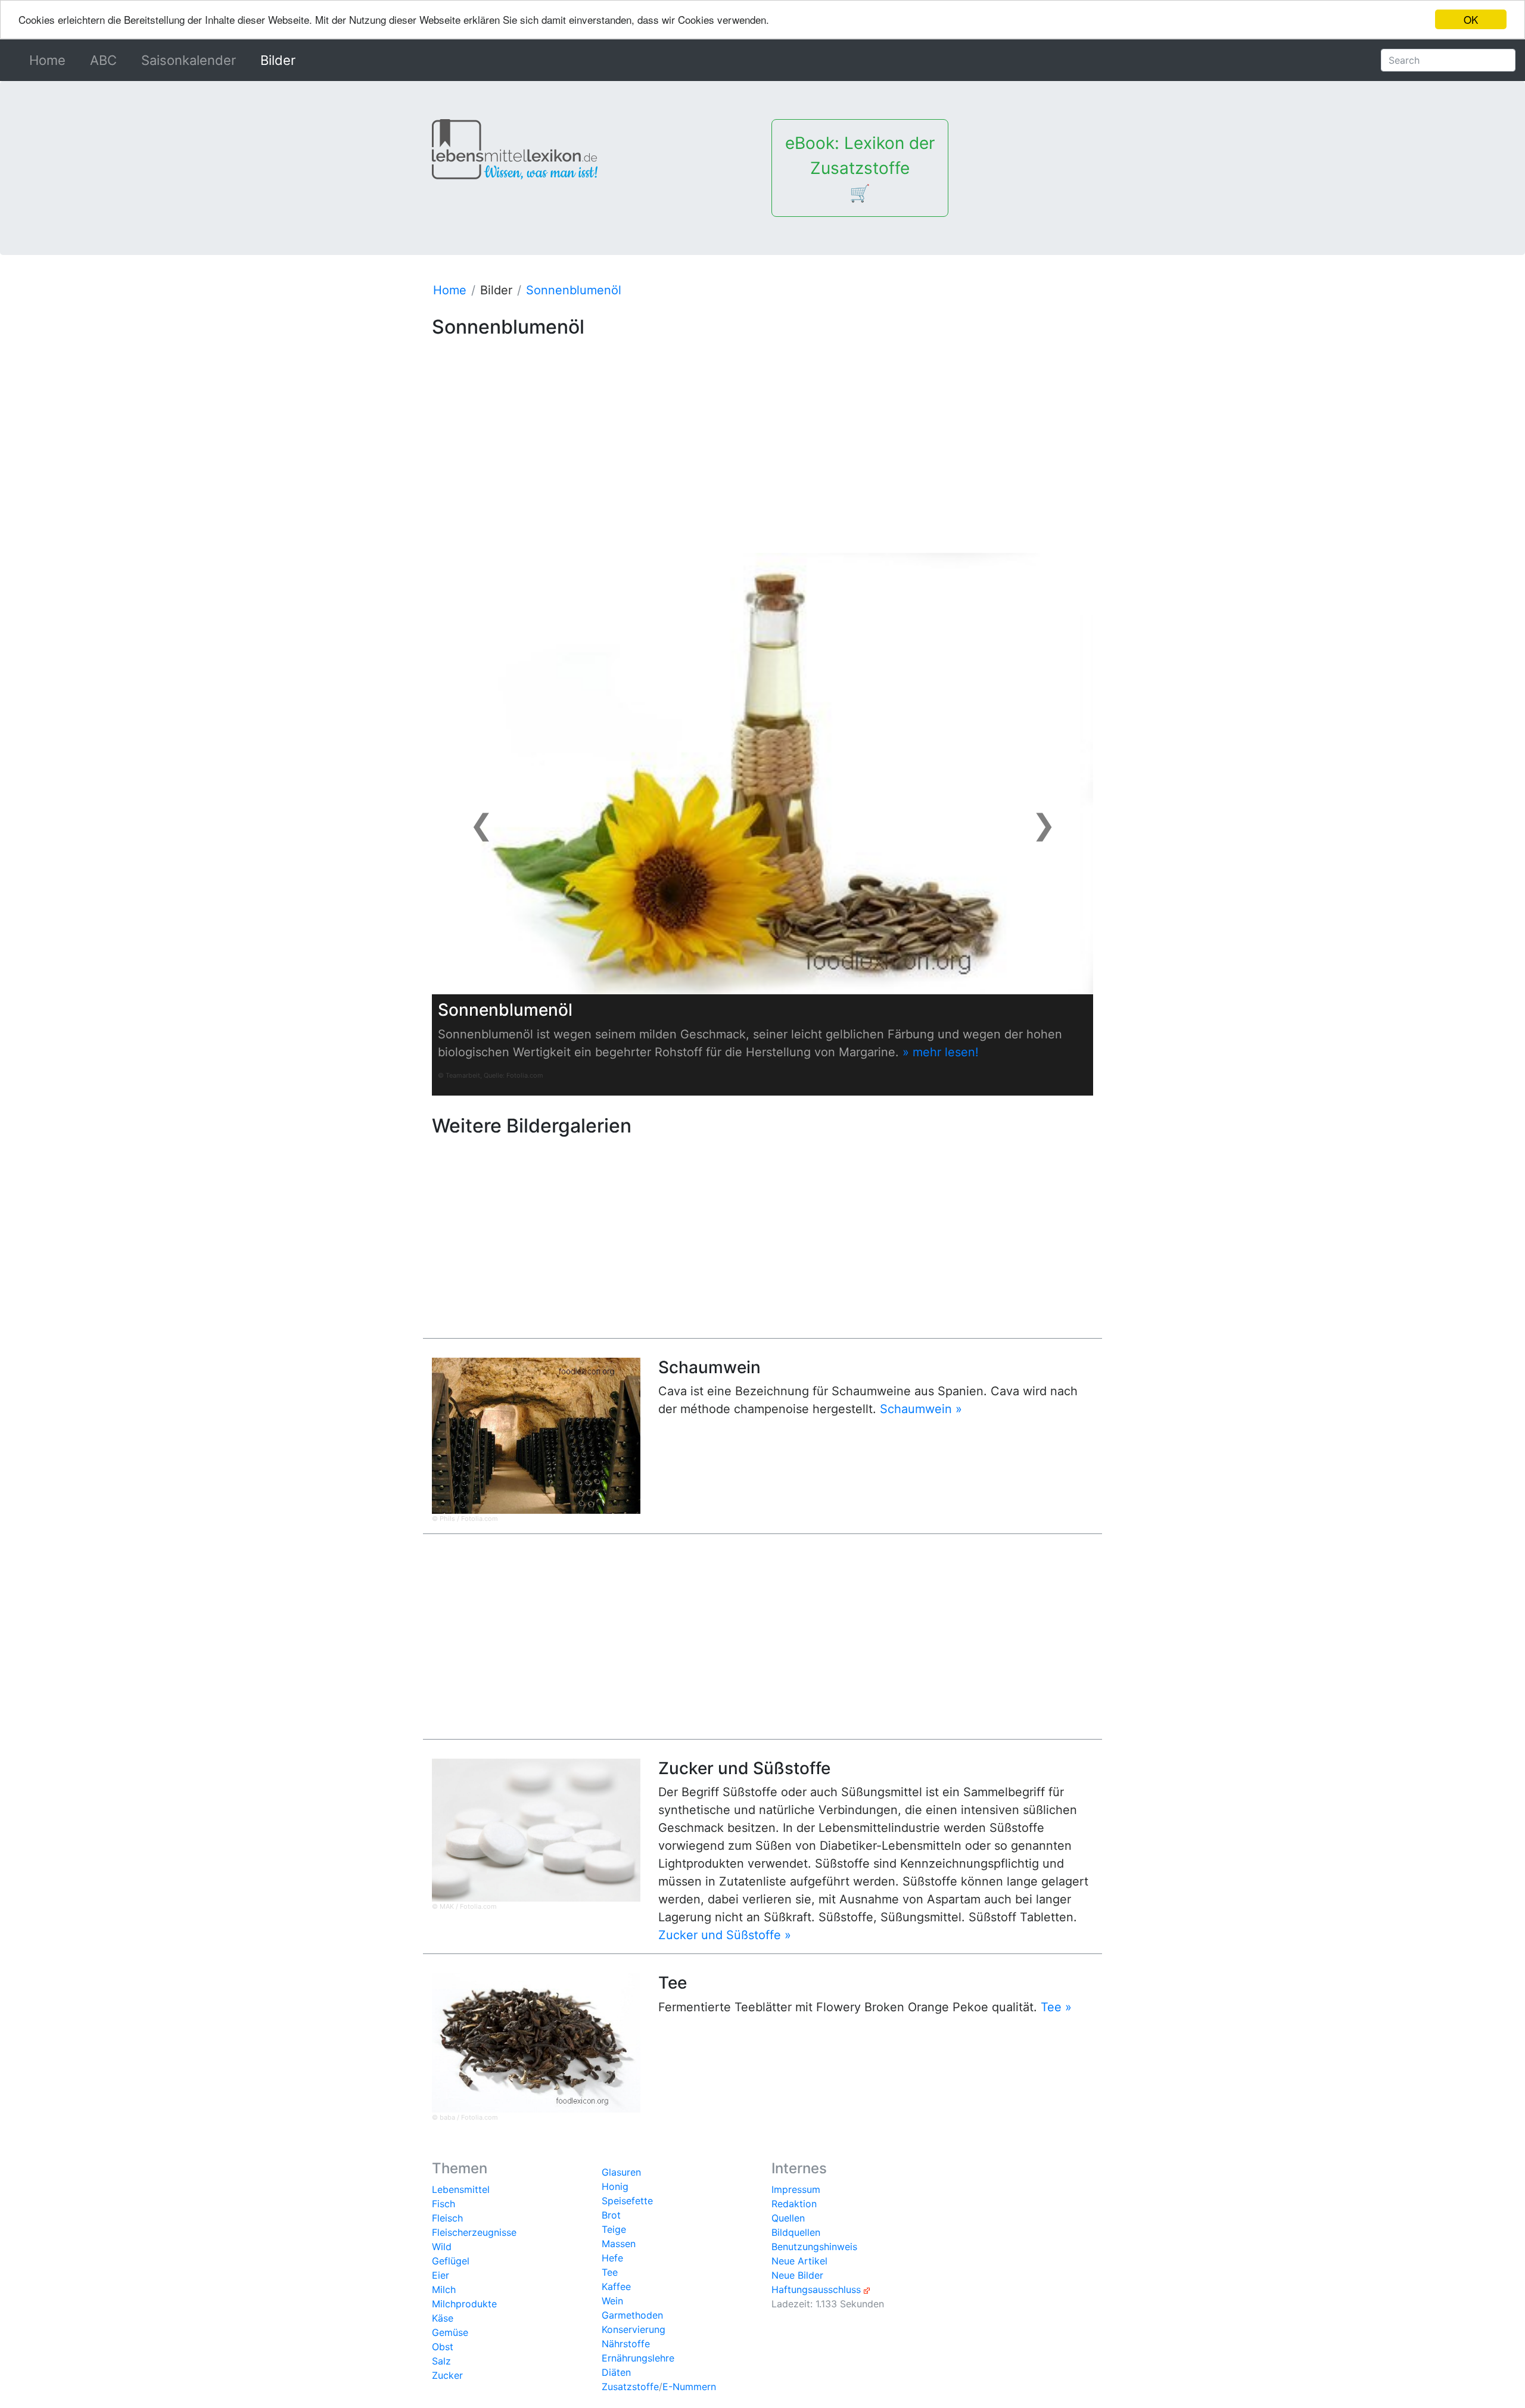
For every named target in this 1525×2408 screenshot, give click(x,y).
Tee (610, 2272)
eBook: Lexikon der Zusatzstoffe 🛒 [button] (860, 168)
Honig (615, 2186)
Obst (443, 2347)
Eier (441, 2275)
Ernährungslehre (638, 2358)
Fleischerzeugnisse (474, 2232)
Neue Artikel (799, 2261)
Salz (441, 2361)
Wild (442, 2247)
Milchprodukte (464, 2304)
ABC (103, 60)
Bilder (278, 60)
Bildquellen (796, 2232)
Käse (443, 2318)
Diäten (616, 2372)
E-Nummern (689, 2387)
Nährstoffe (626, 2344)
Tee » (1056, 2007)
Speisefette (627, 2201)
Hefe (612, 2258)
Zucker (447, 2375)
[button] (482, 824)
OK (1471, 19)
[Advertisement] (762, 427)
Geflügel (451, 2261)
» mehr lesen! (941, 1052)
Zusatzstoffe (630, 2387)
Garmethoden (632, 2315)
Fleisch (447, 2218)
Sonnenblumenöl (574, 290)
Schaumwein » (921, 1409)
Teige (614, 2229)
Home (50, 60)
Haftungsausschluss (816, 2289)
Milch (444, 2289)
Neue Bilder (797, 2275)
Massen (619, 2244)
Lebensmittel (461, 2189)
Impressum (796, 2189)
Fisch (444, 2204)
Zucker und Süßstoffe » (725, 1935)
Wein (612, 2301)
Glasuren (621, 2172)
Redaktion (794, 2204)
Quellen (788, 2218)
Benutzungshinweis (814, 2247)
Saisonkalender (189, 60)
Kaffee (616, 2286)
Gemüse (450, 2332)
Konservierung (634, 2329)
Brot (611, 2215)
